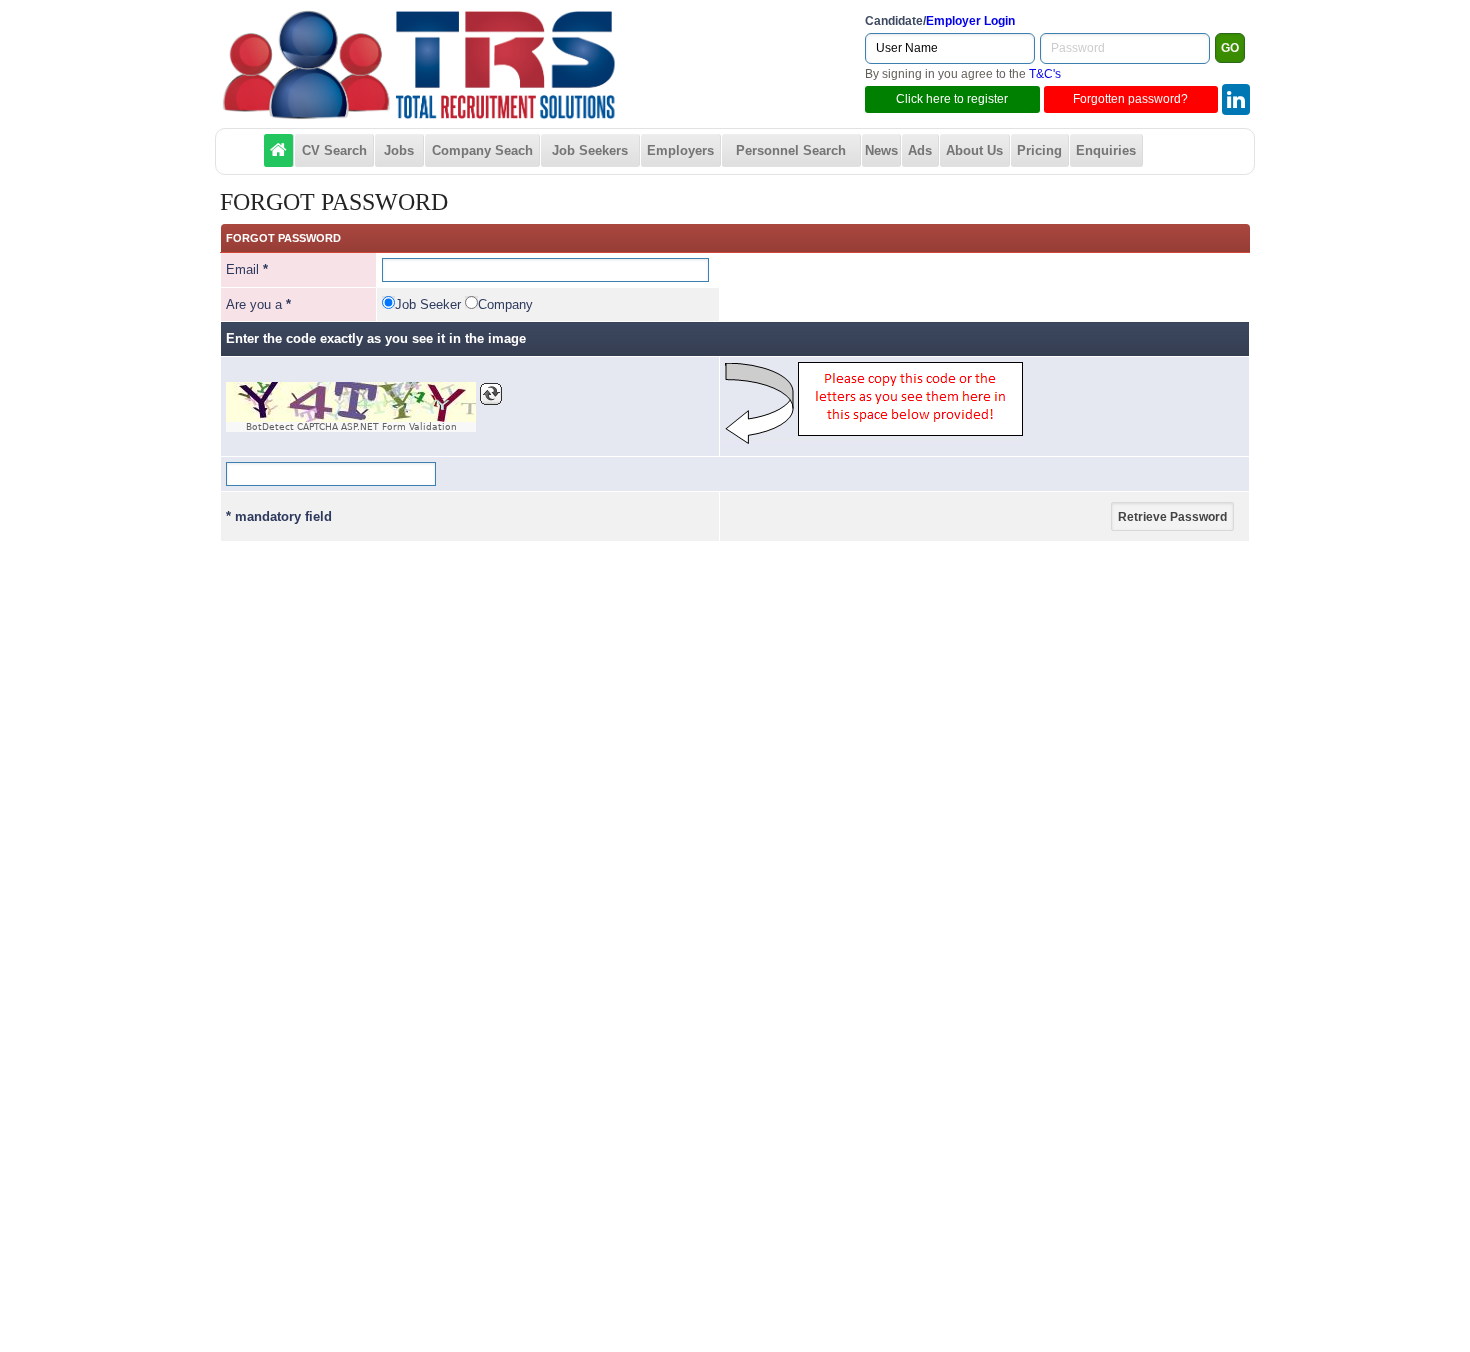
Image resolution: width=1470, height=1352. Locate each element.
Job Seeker (428, 304)
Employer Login (970, 21)
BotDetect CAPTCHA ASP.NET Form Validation (351, 427)
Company (505, 304)
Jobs (399, 150)
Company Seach (482, 150)
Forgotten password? (1130, 99)
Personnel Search (791, 150)
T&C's (1045, 74)
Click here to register (952, 99)
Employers (680, 150)
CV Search (334, 150)
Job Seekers (590, 150)
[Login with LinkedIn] (1236, 99)
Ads (920, 150)
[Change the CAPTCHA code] (491, 394)
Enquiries (1106, 150)
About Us (974, 150)
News (881, 150)
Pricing (1039, 150)
